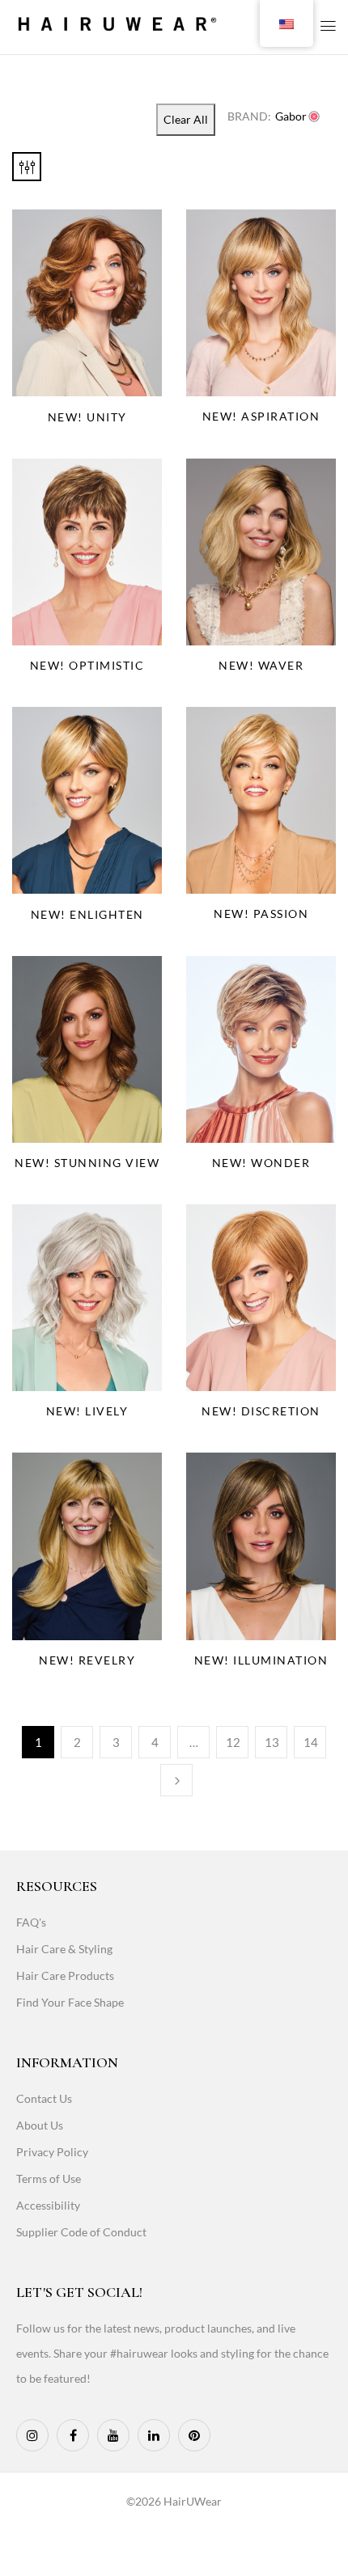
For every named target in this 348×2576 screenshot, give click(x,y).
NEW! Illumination (261, 1660)
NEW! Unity (87, 417)
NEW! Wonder (261, 1163)
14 (311, 1742)
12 (233, 1742)
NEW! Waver (261, 665)
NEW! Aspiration (261, 416)
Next (176, 1780)
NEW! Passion (261, 914)
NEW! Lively (87, 1411)
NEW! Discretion (261, 1411)
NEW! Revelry (87, 1660)
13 (272, 1742)
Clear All (186, 119)
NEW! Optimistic (87, 665)
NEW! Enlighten (87, 914)
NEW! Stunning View (87, 1163)
